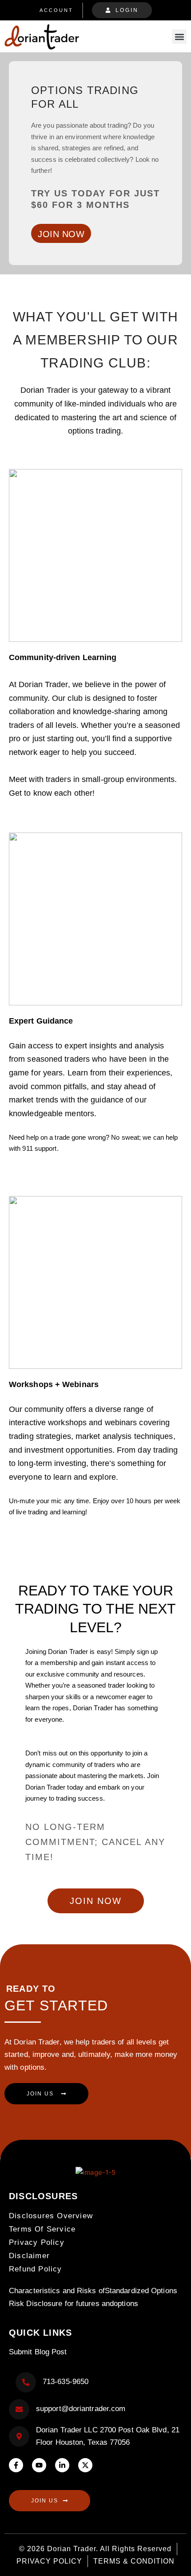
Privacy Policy (37, 2242)
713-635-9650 (66, 2382)
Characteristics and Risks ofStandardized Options (93, 2291)
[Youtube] (39, 2465)
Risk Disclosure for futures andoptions (74, 2304)
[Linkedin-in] (62, 2465)
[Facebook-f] (16, 2465)
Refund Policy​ (36, 2269)
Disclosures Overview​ (51, 2216)
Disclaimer (29, 2256)
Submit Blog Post (38, 2352)
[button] (179, 37)
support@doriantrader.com (81, 2409)
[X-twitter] (85, 2465)
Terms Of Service (42, 2229)
